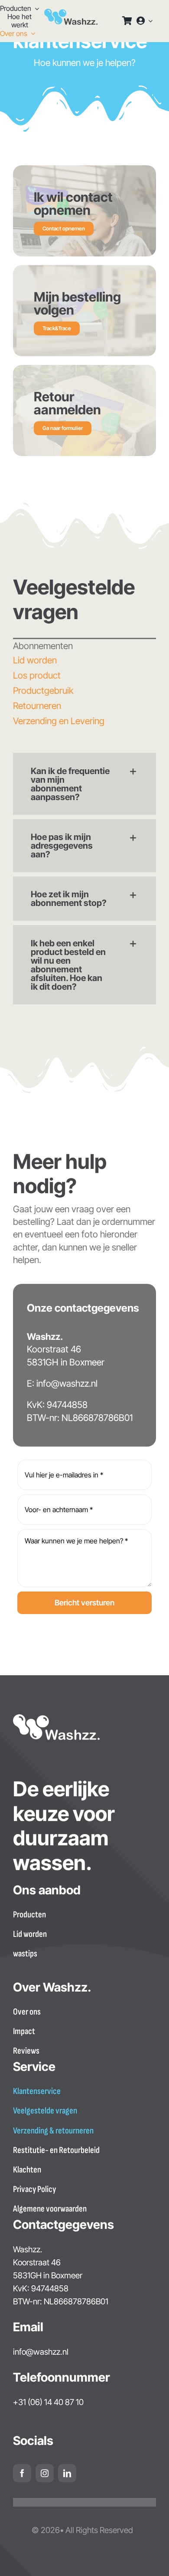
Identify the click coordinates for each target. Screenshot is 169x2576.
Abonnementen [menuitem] (43, 646)
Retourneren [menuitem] (37, 706)
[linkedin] (67, 2473)
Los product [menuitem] (37, 675)
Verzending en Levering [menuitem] (59, 721)
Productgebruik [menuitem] (43, 691)
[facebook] (22, 2473)
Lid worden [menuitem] (35, 660)
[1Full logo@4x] (71, 13)
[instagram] (45, 2473)
